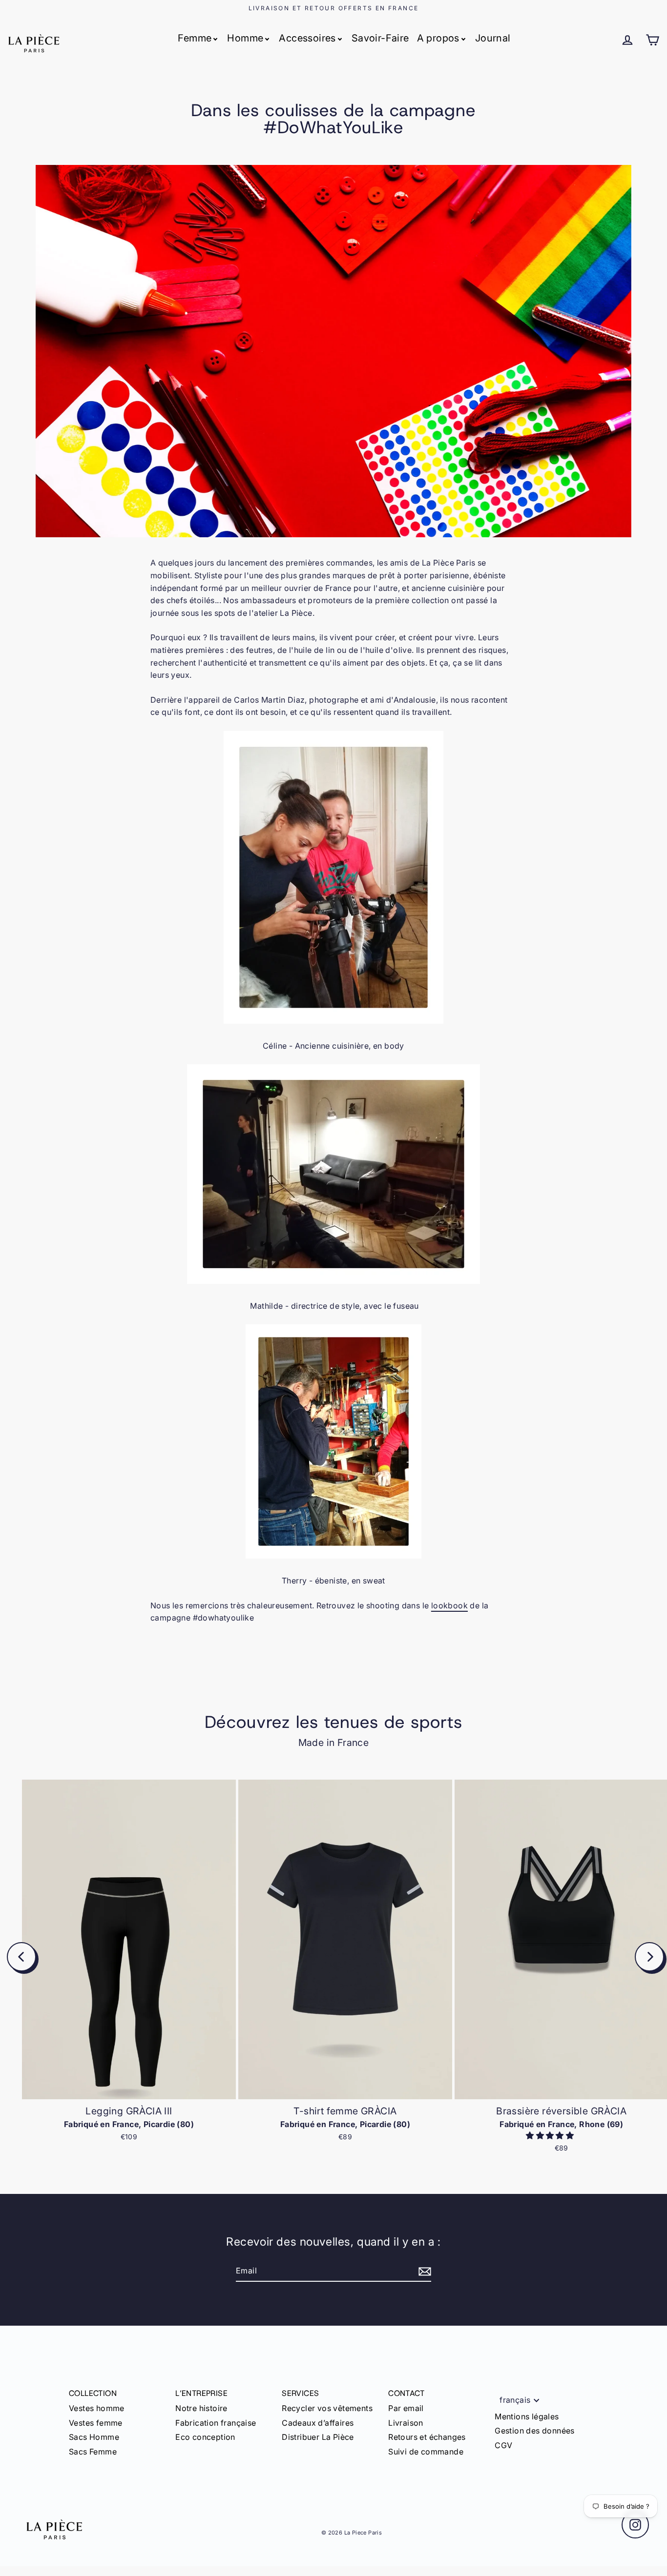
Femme (195, 38)
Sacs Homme (94, 2437)
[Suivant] (649, 1957)
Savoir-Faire (380, 38)
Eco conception (205, 2437)
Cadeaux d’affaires (318, 2423)
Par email (406, 2408)
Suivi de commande (426, 2452)
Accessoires (307, 38)
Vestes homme (97, 2408)
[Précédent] (21, 1957)
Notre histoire (201, 2408)
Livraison (406, 2423)
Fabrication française (216, 2423)
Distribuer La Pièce (318, 2437)
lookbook (449, 1605)
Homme (245, 38)
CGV (503, 2445)
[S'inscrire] (423, 2272)
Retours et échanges (427, 2437)
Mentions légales (527, 2416)
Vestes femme (96, 2423)
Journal (493, 38)
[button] (551, 2135)
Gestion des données (535, 2431)
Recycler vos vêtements (327, 2408)
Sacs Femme (93, 2452)
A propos (438, 38)
